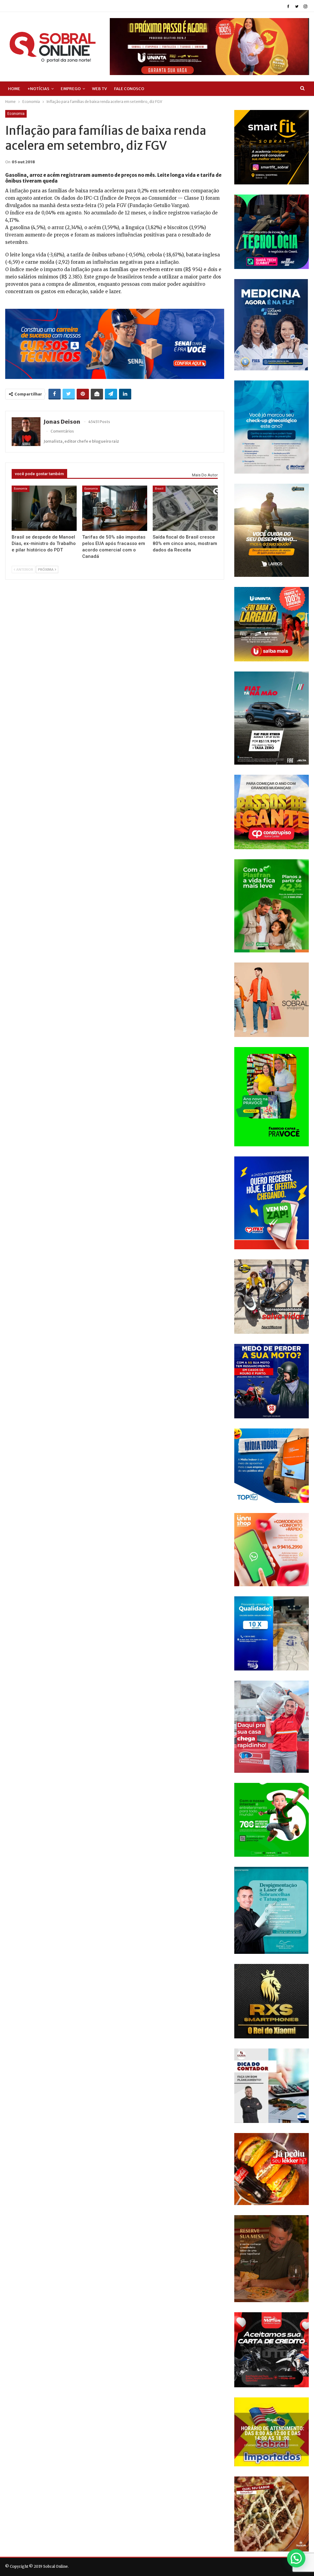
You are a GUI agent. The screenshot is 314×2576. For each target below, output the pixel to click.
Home (14, 89)
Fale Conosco (129, 89)
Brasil (159, 488)
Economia (16, 114)
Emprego (71, 89)
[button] (296, 2558)
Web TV (100, 89)
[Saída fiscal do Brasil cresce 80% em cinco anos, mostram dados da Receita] (185, 508)
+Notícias (38, 89)
